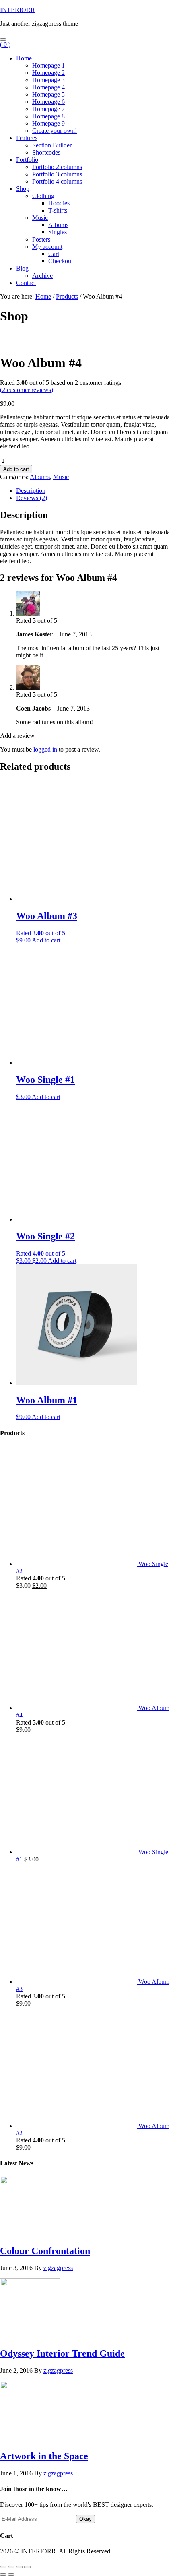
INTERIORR (18, 10)
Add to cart (16, 469)
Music (61, 477)
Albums (40, 477)
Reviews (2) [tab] (32, 498)
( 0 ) (5, 44)
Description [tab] (31, 491)
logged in (45, 749)
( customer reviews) (27, 390)
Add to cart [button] (46, 940)
